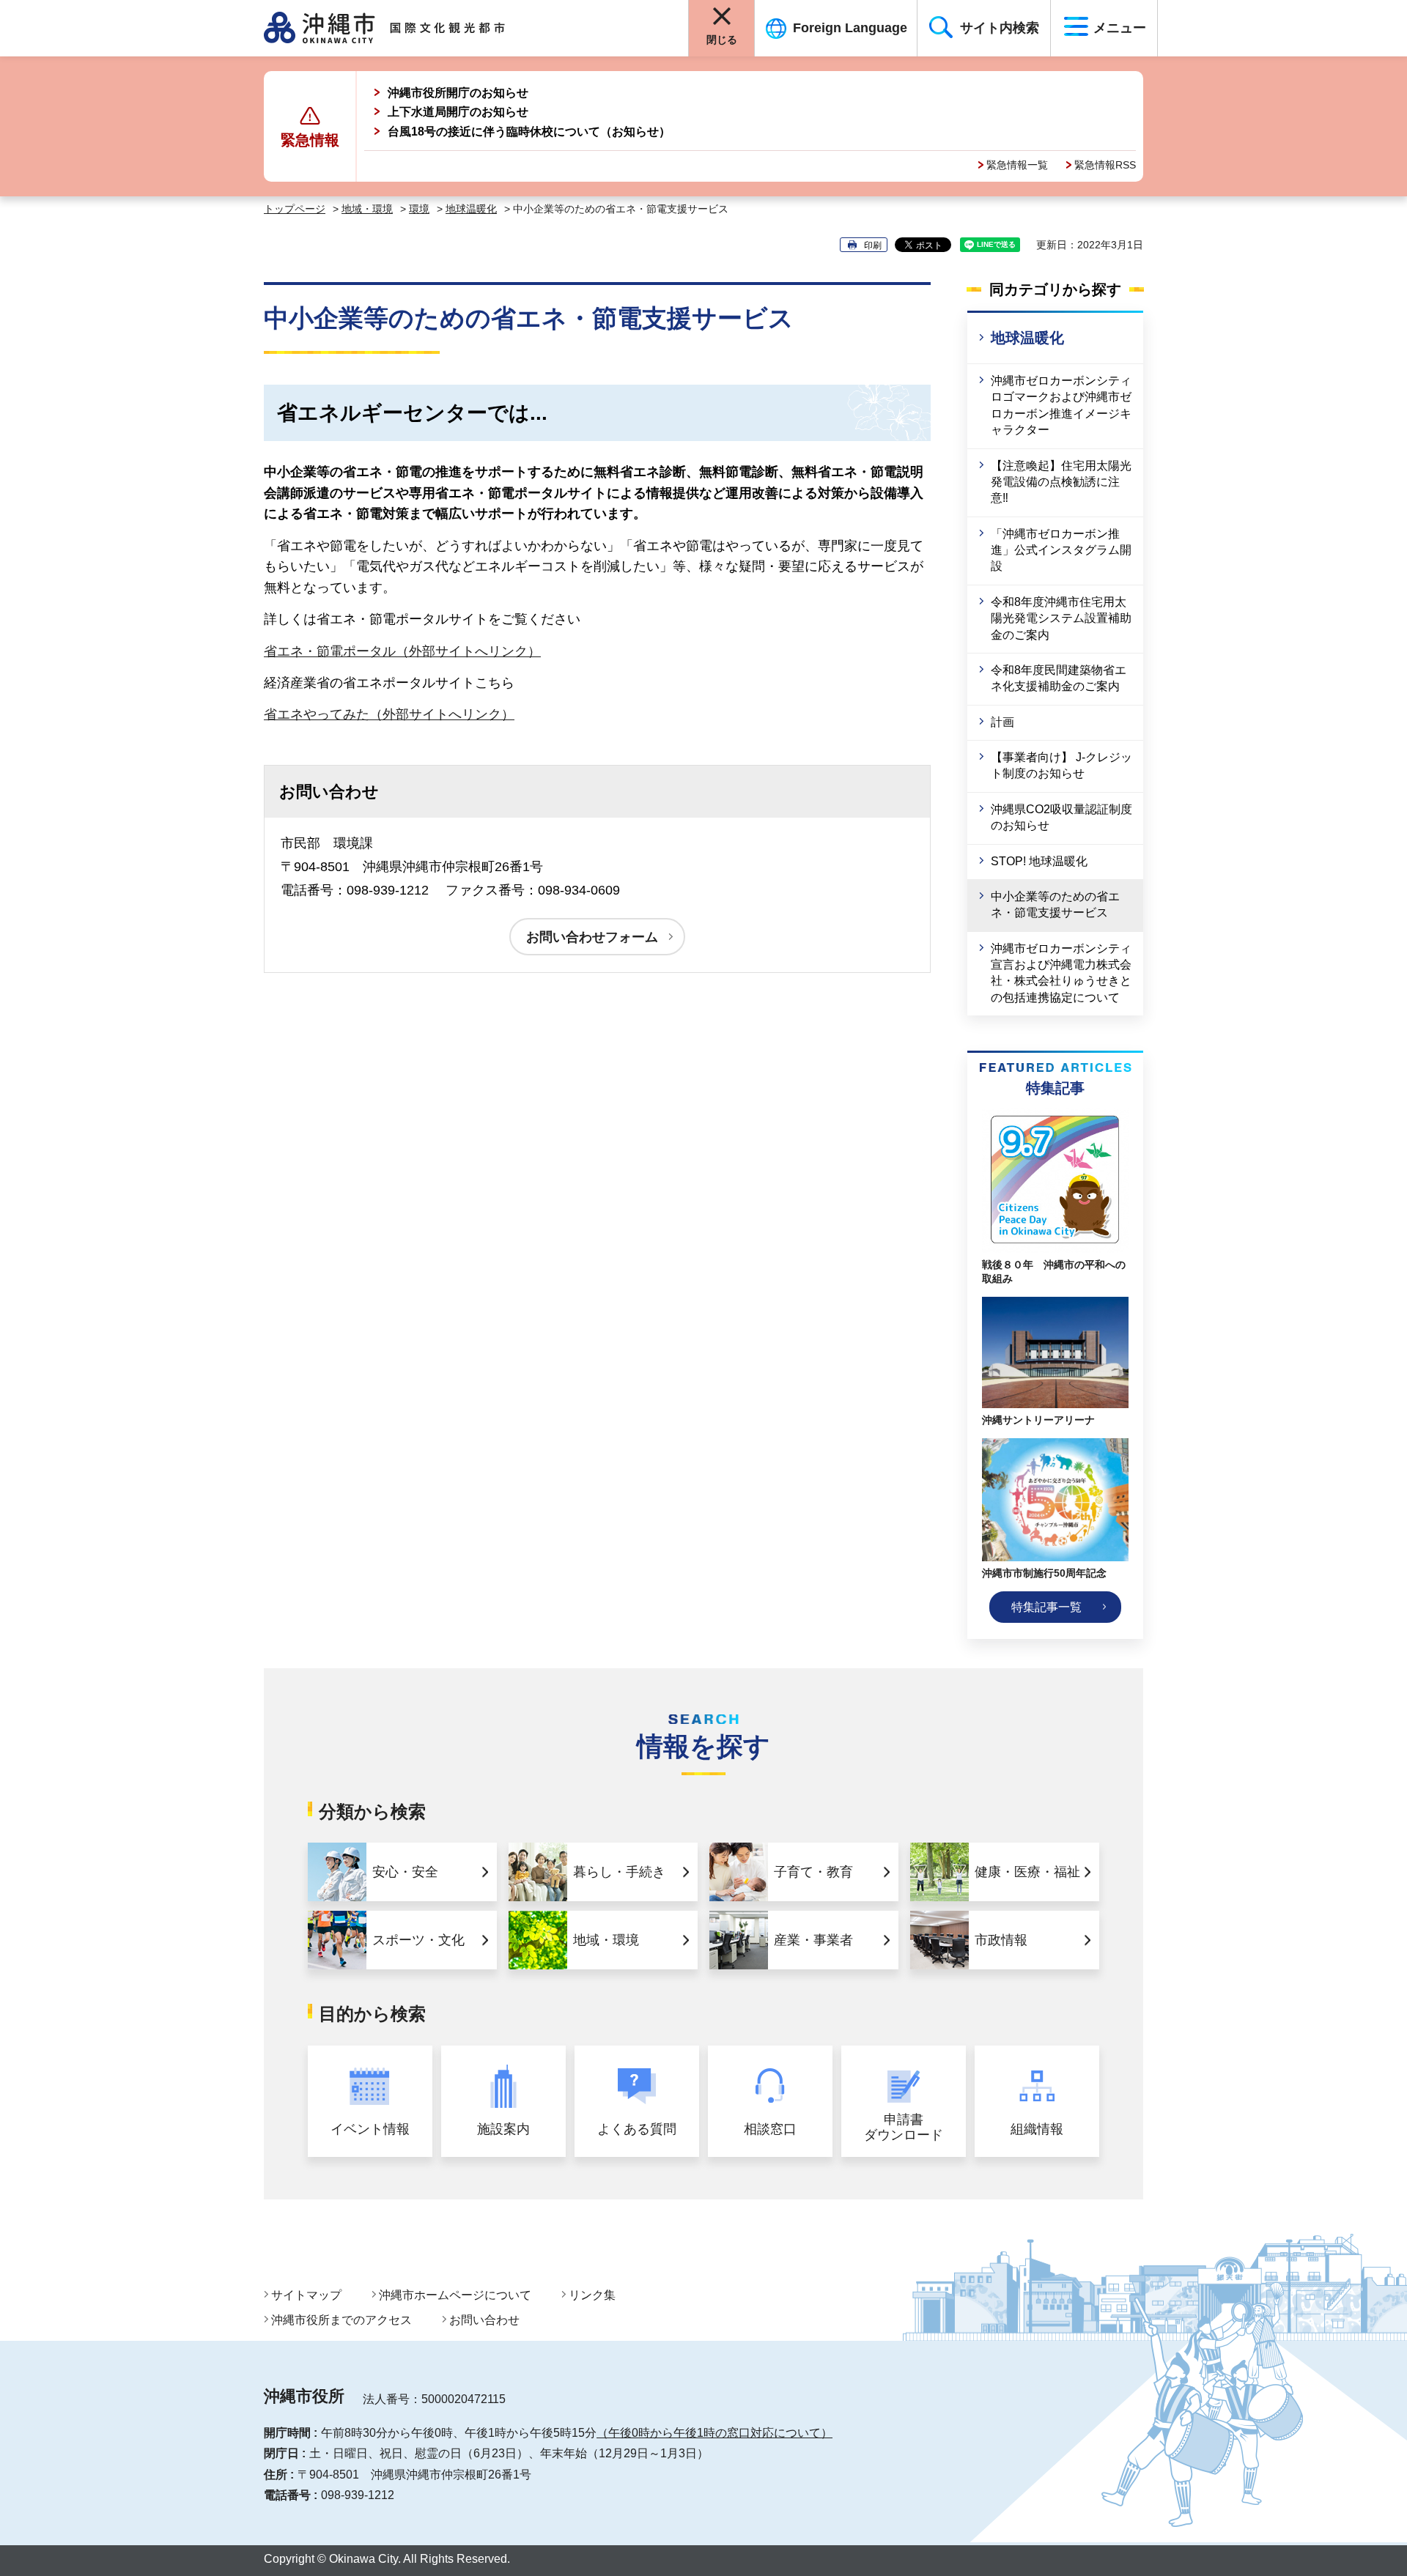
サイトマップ (306, 2295)
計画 (1002, 722)
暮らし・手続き (619, 1872)
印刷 (873, 245)
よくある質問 (637, 2129)
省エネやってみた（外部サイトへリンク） (389, 714)
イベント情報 (370, 2129)
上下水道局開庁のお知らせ (458, 112)
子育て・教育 (813, 1872)
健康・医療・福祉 (1027, 1872)
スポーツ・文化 (418, 1940)
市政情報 (1001, 1940)
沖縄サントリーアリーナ (1038, 1420)
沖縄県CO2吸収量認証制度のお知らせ (1061, 817)
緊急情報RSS (1105, 165)
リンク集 (592, 2295)
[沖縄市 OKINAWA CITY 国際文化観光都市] (401, 28)
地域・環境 (367, 209)
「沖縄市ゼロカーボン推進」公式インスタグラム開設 (1061, 550)
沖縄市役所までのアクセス (341, 2320)
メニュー (1120, 28)
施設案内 (503, 2129)
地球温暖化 (471, 209)
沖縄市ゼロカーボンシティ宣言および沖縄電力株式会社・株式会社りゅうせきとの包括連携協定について (1061, 973)
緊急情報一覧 (1017, 165)
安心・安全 (405, 1872)
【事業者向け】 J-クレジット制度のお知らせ (1061, 765)
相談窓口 (770, 2129)
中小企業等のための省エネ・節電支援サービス (1055, 904)
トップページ (295, 209)
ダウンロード (904, 2128)
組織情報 (1037, 2129)
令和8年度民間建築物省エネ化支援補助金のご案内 (1059, 678)
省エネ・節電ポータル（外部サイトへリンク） (402, 651)
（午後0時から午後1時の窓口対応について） (714, 2433)
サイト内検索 (1000, 28)
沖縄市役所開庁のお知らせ (458, 93)
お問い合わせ (484, 2320)
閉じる (722, 40)
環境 (419, 209)
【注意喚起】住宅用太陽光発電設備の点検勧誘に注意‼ (1061, 482)
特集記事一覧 (1046, 1607)
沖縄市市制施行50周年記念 (1044, 1573)
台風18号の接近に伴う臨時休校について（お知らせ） (529, 132)
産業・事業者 (813, 1940)
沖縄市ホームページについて (455, 2295)
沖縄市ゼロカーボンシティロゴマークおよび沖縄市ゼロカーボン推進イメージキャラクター (1061, 405)
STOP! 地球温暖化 (1039, 861)
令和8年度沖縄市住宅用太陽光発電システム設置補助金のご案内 (1061, 618)
